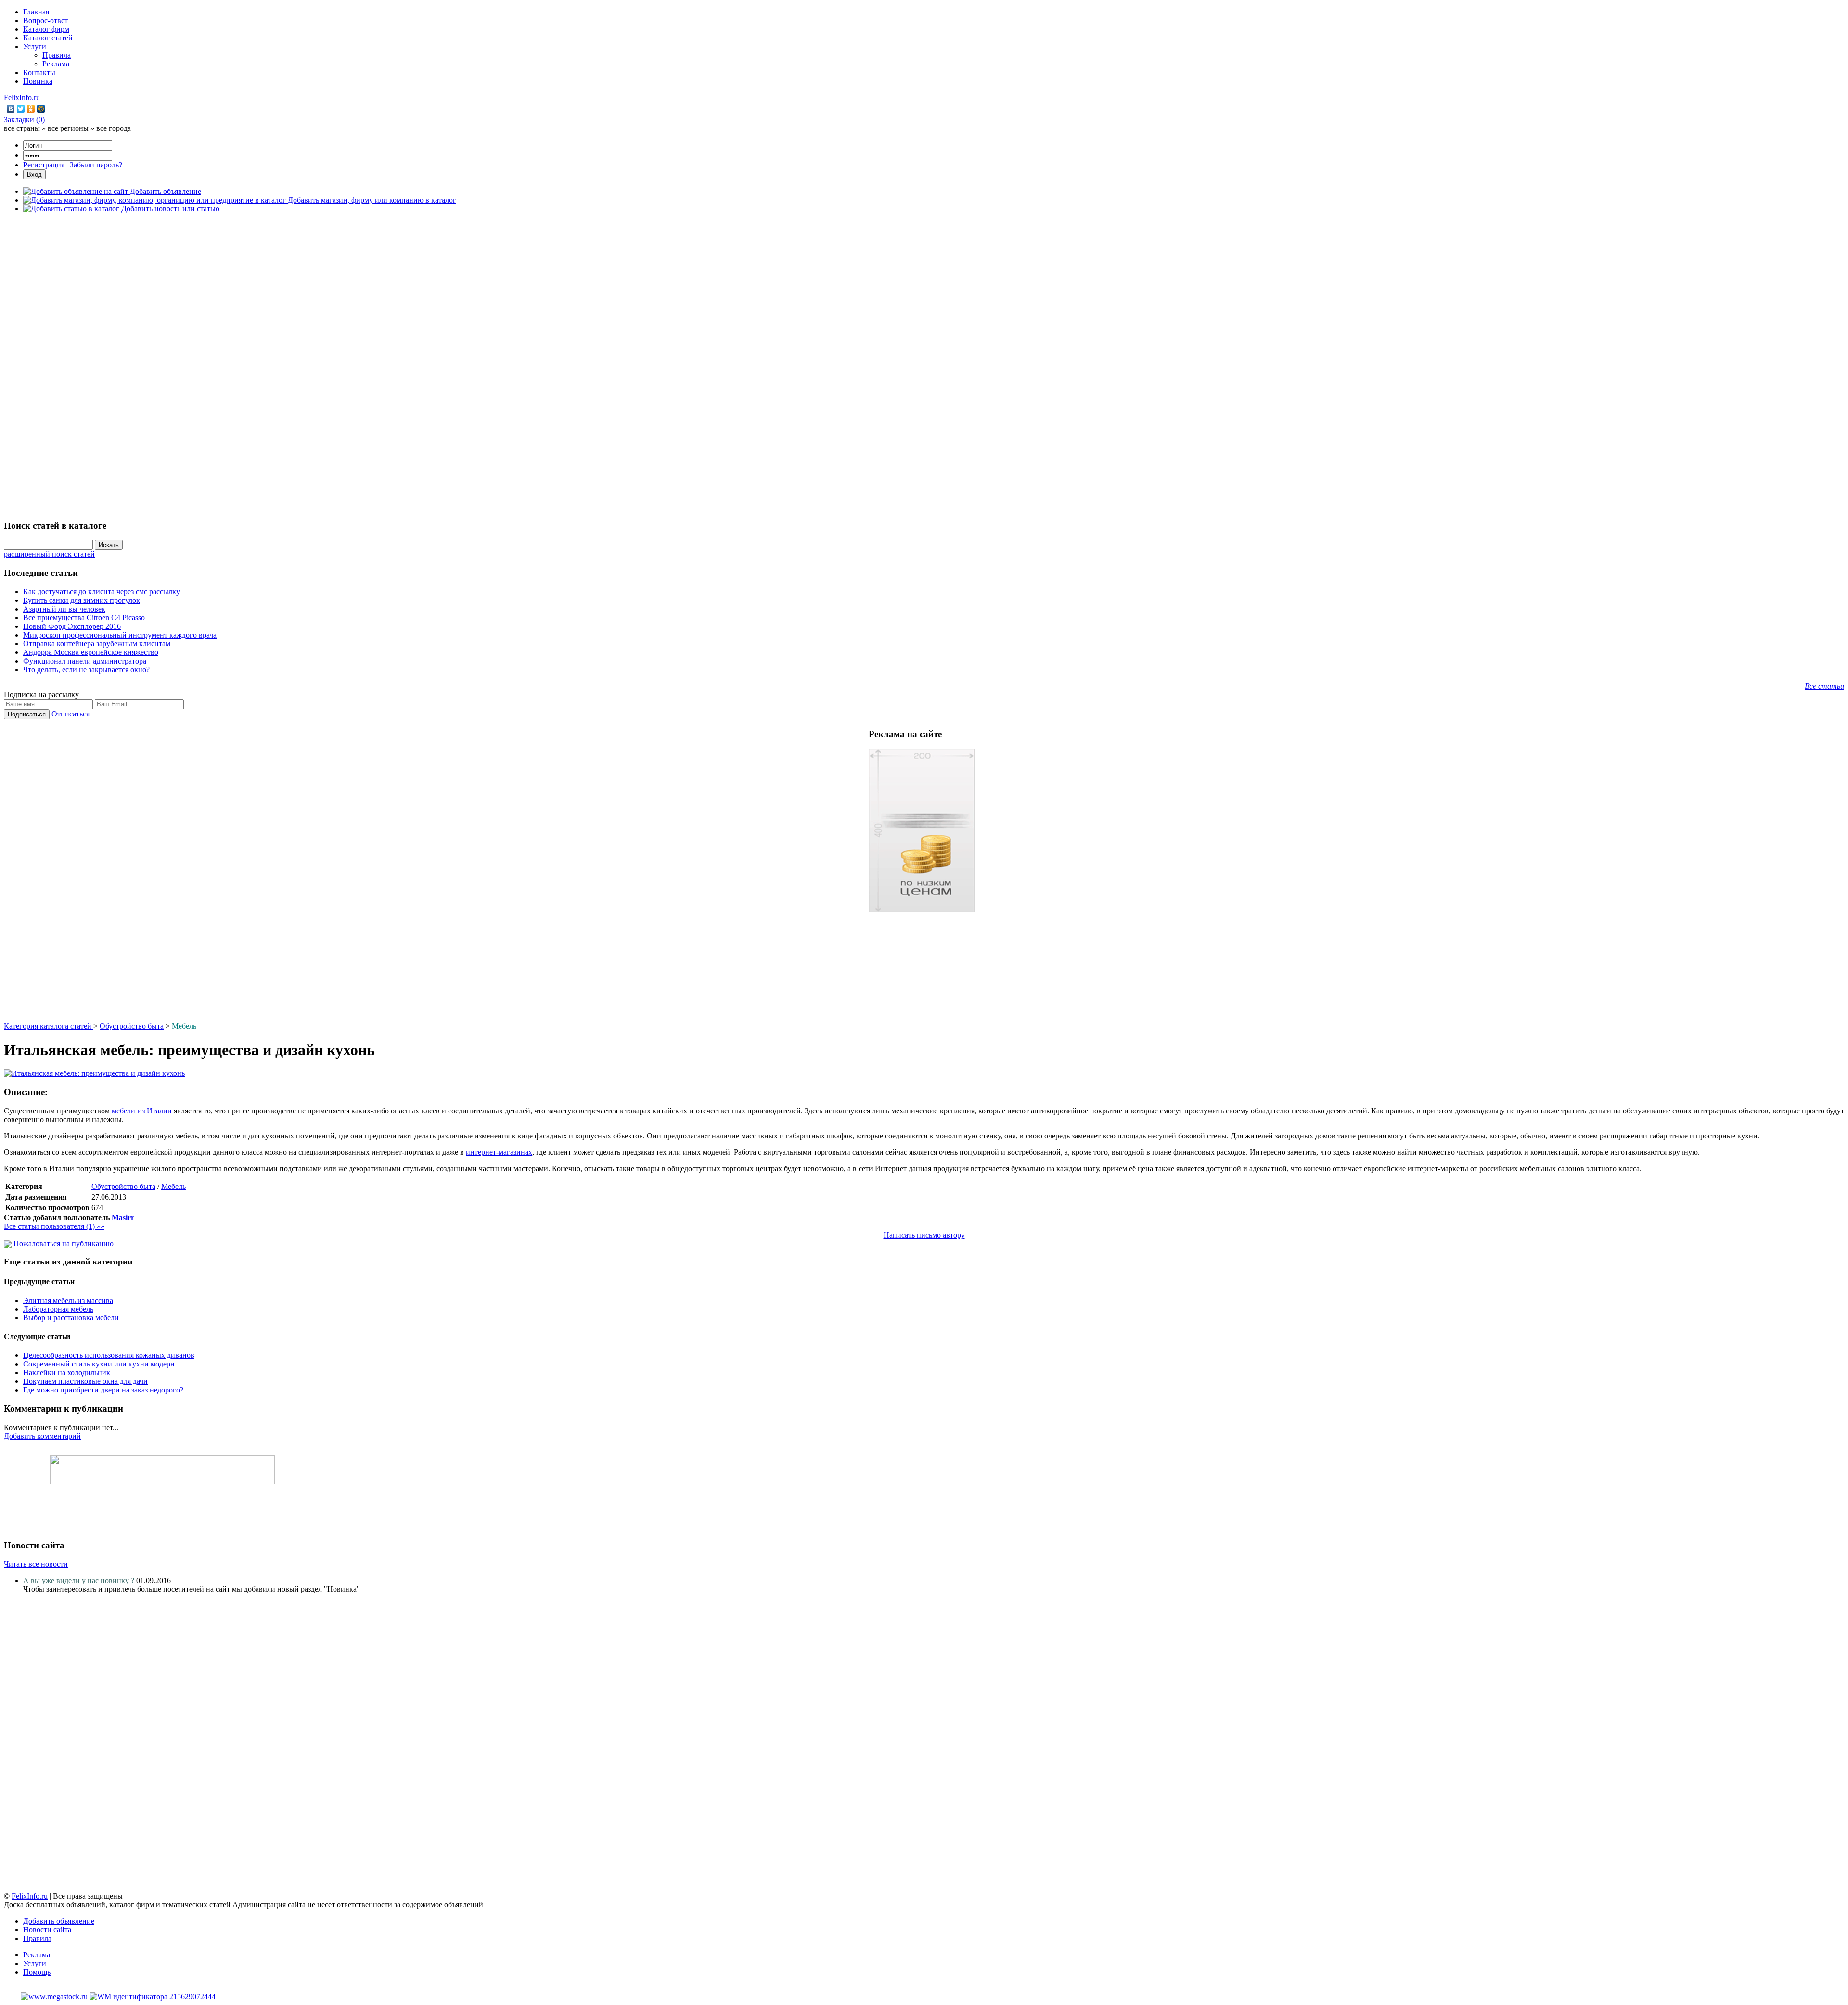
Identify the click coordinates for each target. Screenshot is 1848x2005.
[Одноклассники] (31, 109)
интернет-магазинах (499, 1152)
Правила (57, 55)
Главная (36, 12)
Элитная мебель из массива (68, 1300)
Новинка (38, 81)
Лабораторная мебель (58, 1309)
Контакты (39, 72)
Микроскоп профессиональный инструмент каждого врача (120, 635)
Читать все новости (36, 1564)
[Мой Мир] (41, 109)
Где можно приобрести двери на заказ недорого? (103, 1390)
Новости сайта (47, 1930)
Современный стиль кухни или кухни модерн (99, 1364)
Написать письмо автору (924, 1235)
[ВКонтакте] (11, 109)
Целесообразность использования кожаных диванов (109, 1355)
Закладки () (24, 120)
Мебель (173, 1186)
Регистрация (44, 165)
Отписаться (71, 714)
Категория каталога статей (49, 1026)
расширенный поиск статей (49, 554)
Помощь (37, 1972)
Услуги (35, 46)
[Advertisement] (924, 365)
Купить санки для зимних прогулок (82, 600)
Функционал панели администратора (85, 661)
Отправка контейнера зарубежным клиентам (97, 644)
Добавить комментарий (42, 1436)
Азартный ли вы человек (64, 609)
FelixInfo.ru (22, 97)
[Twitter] (21, 109)
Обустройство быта (132, 1026)
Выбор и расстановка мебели (71, 1318)
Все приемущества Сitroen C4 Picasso (84, 618)
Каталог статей (48, 38)
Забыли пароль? (96, 165)
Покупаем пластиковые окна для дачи (85, 1381)
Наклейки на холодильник (67, 1373)
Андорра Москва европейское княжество (91, 652)
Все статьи (1824, 686)
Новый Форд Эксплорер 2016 (72, 626)
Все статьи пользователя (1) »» (54, 1226)
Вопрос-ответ (45, 20)
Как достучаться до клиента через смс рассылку (102, 592)
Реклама (56, 64)
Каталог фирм (46, 29)
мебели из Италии (141, 1111)
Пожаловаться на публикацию (64, 1244)
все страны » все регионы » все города (67, 128)
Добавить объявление (59, 1921)
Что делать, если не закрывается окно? (86, 670)
